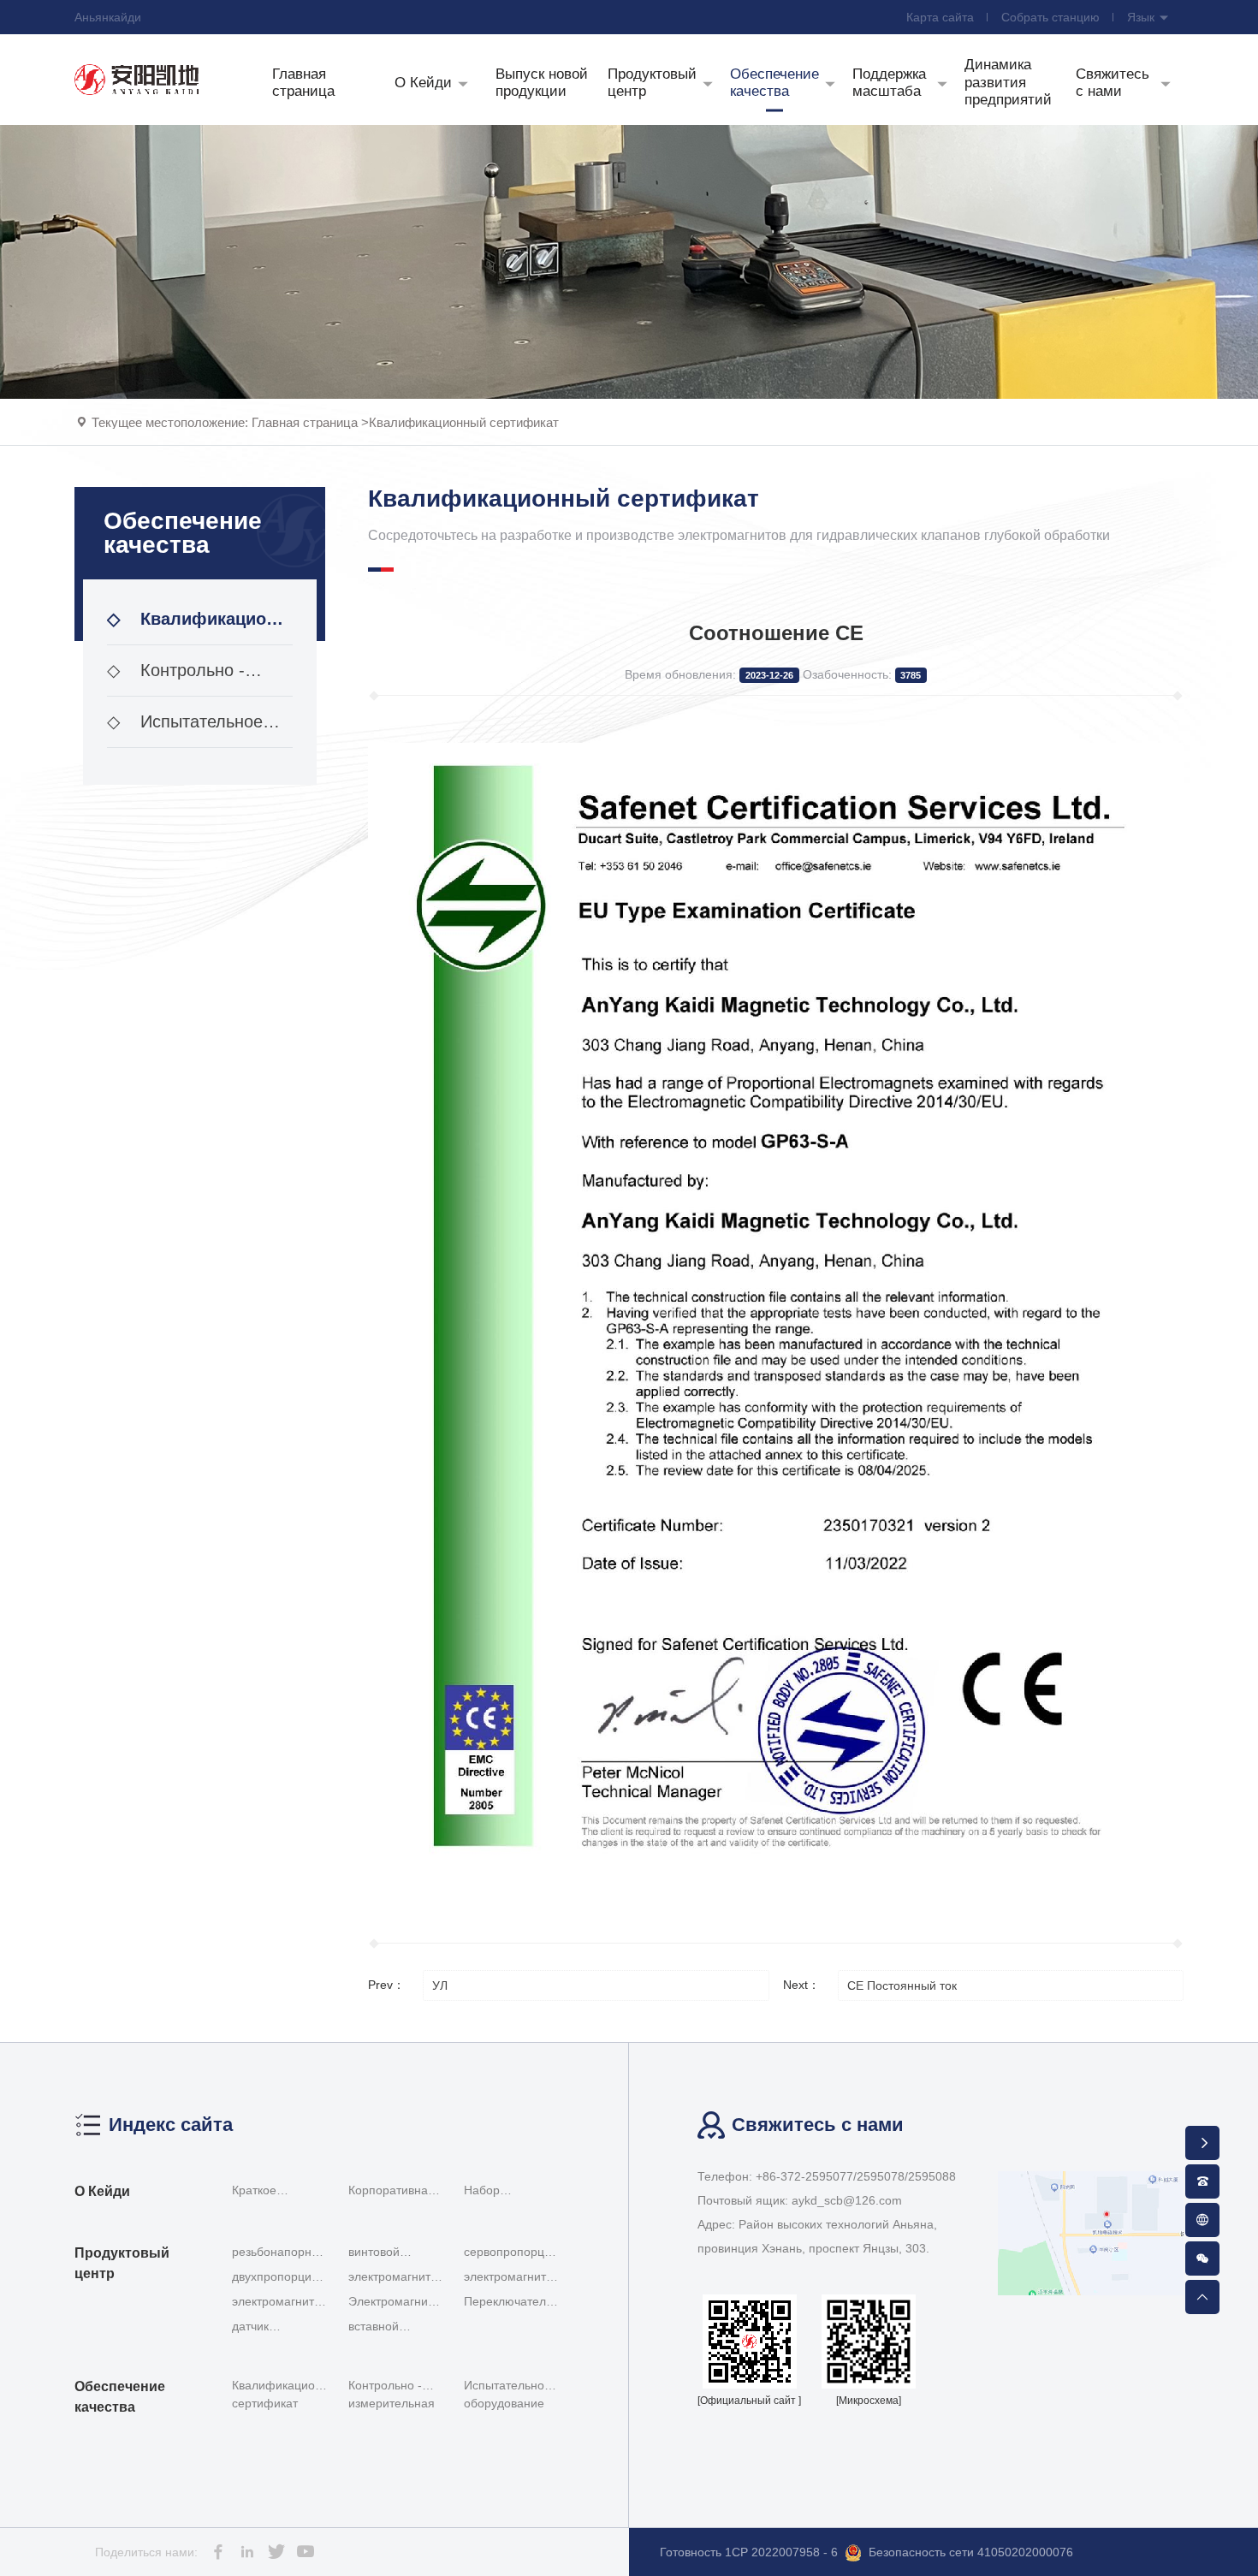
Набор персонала (494, 2193)
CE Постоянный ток (902, 1985)
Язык (1142, 17)
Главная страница (305, 422)
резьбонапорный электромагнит (279, 2253)
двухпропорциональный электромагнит (285, 2278)
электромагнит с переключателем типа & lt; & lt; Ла (396, 2278)
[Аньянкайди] (137, 79)
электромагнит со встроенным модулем (274, 2303)
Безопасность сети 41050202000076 (971, 2552)
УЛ (440, 1985)
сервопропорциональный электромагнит (517, 2253)
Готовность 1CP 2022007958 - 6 (749, 2552)
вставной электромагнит (389, 2327)
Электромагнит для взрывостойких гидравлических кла (392, 2303)
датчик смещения (261, 2327)
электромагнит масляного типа (508, 2278)
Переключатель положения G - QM (508, 2303)
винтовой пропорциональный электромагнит (401, 2253)
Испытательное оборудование (185, 730)
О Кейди (102, 2191)
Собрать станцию (1050, 17)
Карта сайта (940, 17)
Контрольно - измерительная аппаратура (176, 679)
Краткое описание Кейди (278, 2193)
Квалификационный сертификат (464, 422)
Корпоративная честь (392, 2193)
